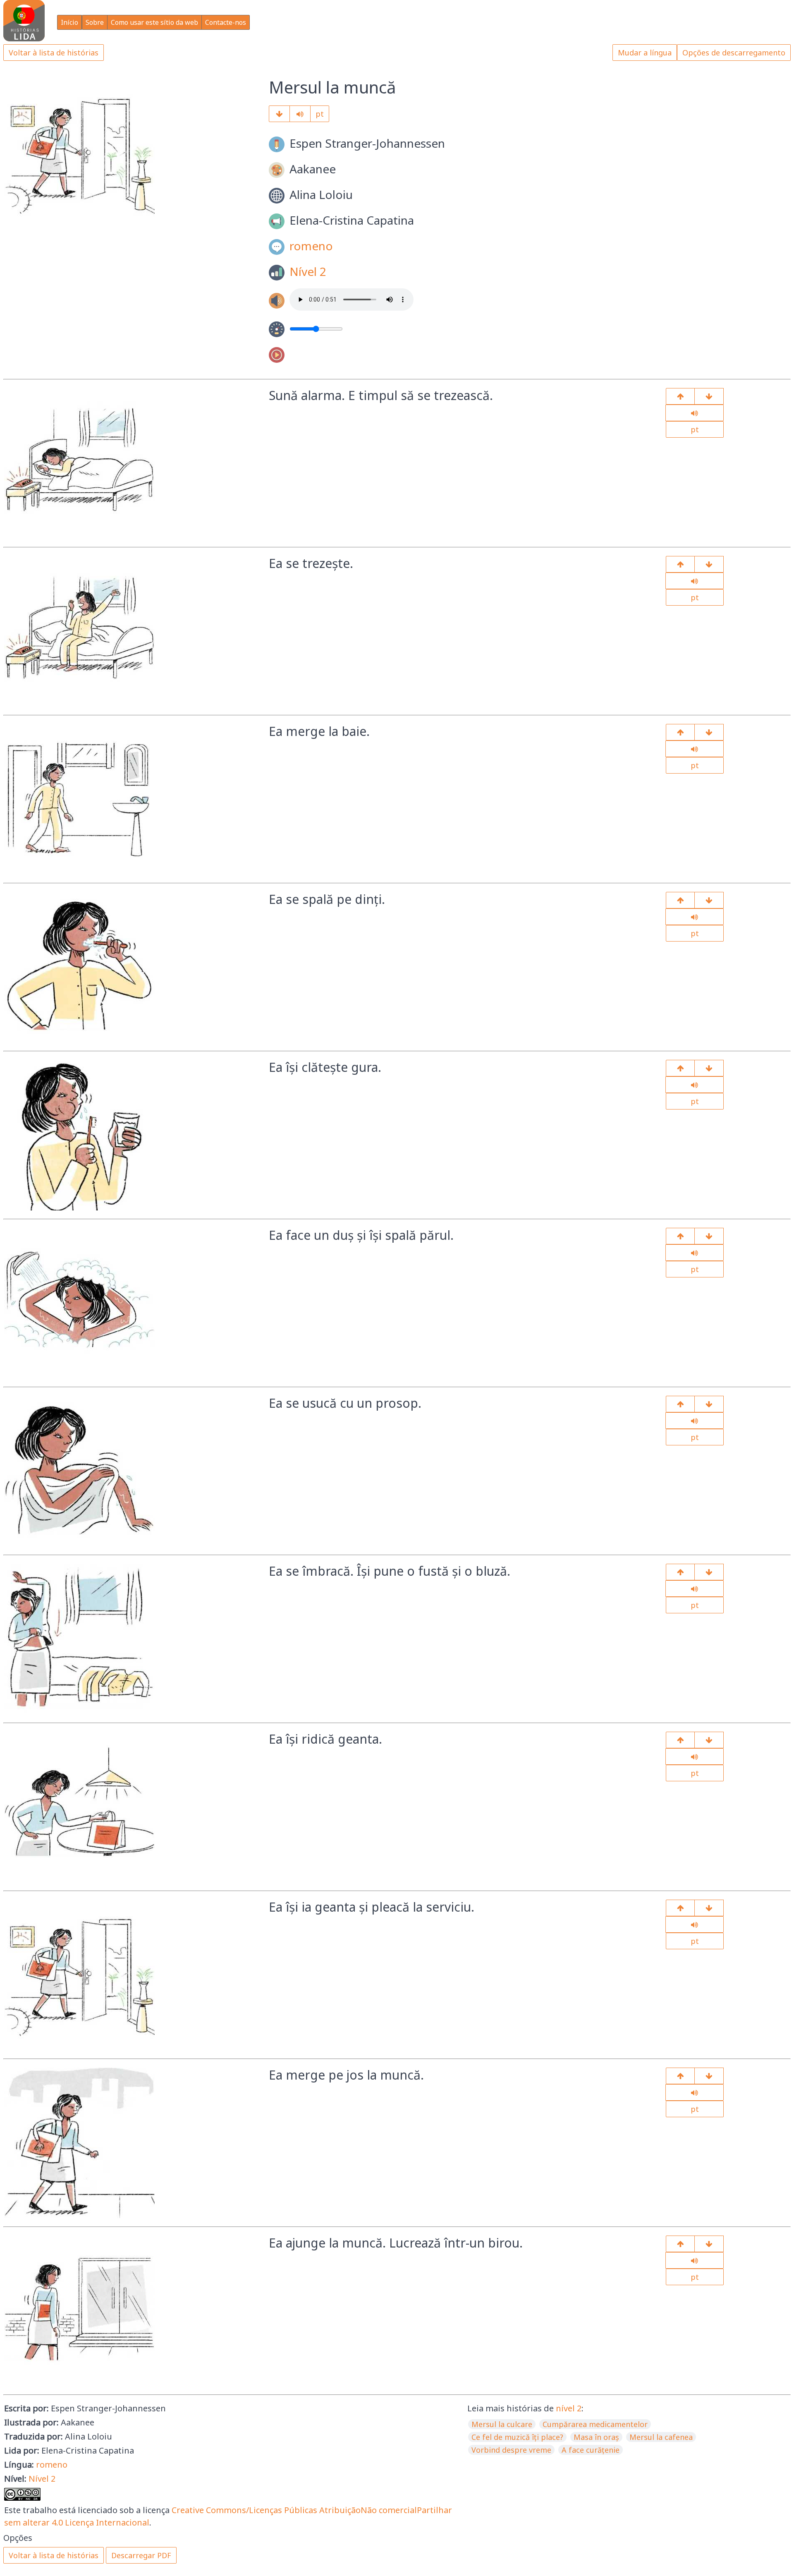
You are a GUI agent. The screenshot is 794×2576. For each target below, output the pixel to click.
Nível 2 (308, 271)
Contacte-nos (226, 22)
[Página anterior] (680, 396)
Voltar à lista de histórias (54, 53)
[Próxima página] (279, 114)
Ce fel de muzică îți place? (517, 2437)
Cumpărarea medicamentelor (595, 2424)
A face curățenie (591, 2450)
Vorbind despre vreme (511, 2450)
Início (69, 22)
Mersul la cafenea (661, 2437)
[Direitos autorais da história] (709, 2244)
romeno (311, 246)
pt (320, 114)
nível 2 (569, 2408)
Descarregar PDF (141, 2555)
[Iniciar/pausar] (300, 114)
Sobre (95, 22)
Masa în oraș (596, 2437)
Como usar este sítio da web (154, 22)
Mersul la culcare (502, 2424)
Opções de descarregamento (734, 53)
